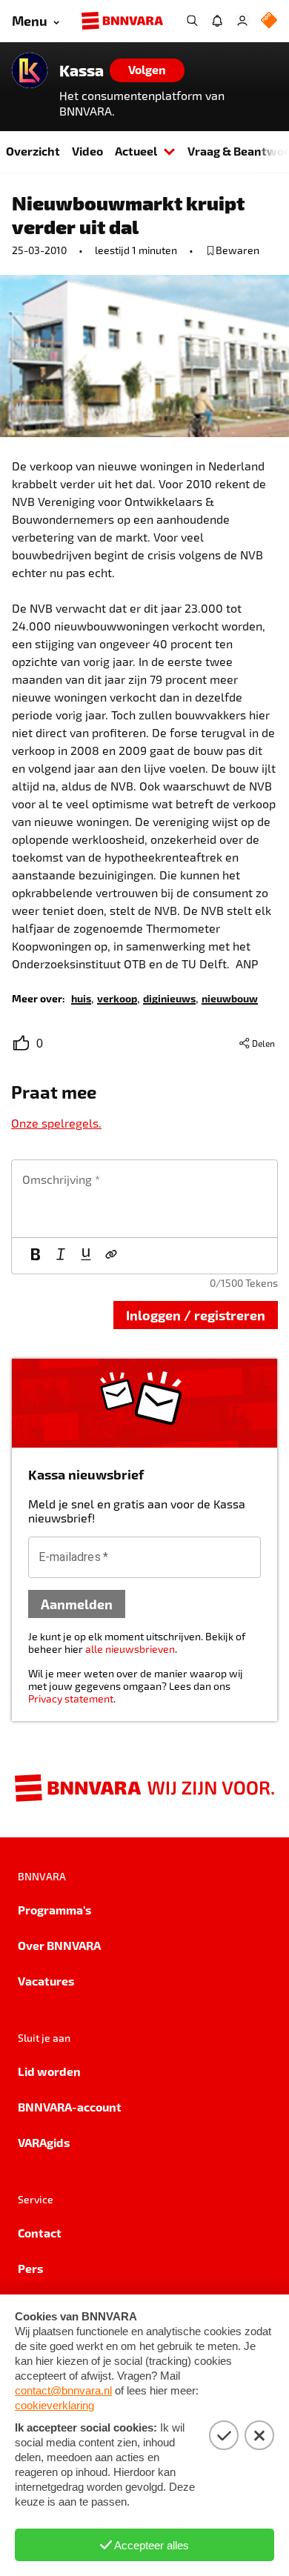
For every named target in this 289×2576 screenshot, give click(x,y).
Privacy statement (71, 1698)
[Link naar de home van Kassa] (30, 70)
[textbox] (144, 1199)
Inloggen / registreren (196, 1315)
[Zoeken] (192, 21)
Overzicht (33, 151)
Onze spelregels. (56, 1123)
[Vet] (36, 1256)
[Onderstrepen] (86, 1256)
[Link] (111, 1256)
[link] (81, 998)
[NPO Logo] (269, 21)
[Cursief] (61, 1256)
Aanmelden (77, 1604)
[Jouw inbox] (217, 21)
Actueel (136, 151)
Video (87, 151)
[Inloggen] (242, 21)
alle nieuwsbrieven (130, 1649)
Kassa (82, 70)
